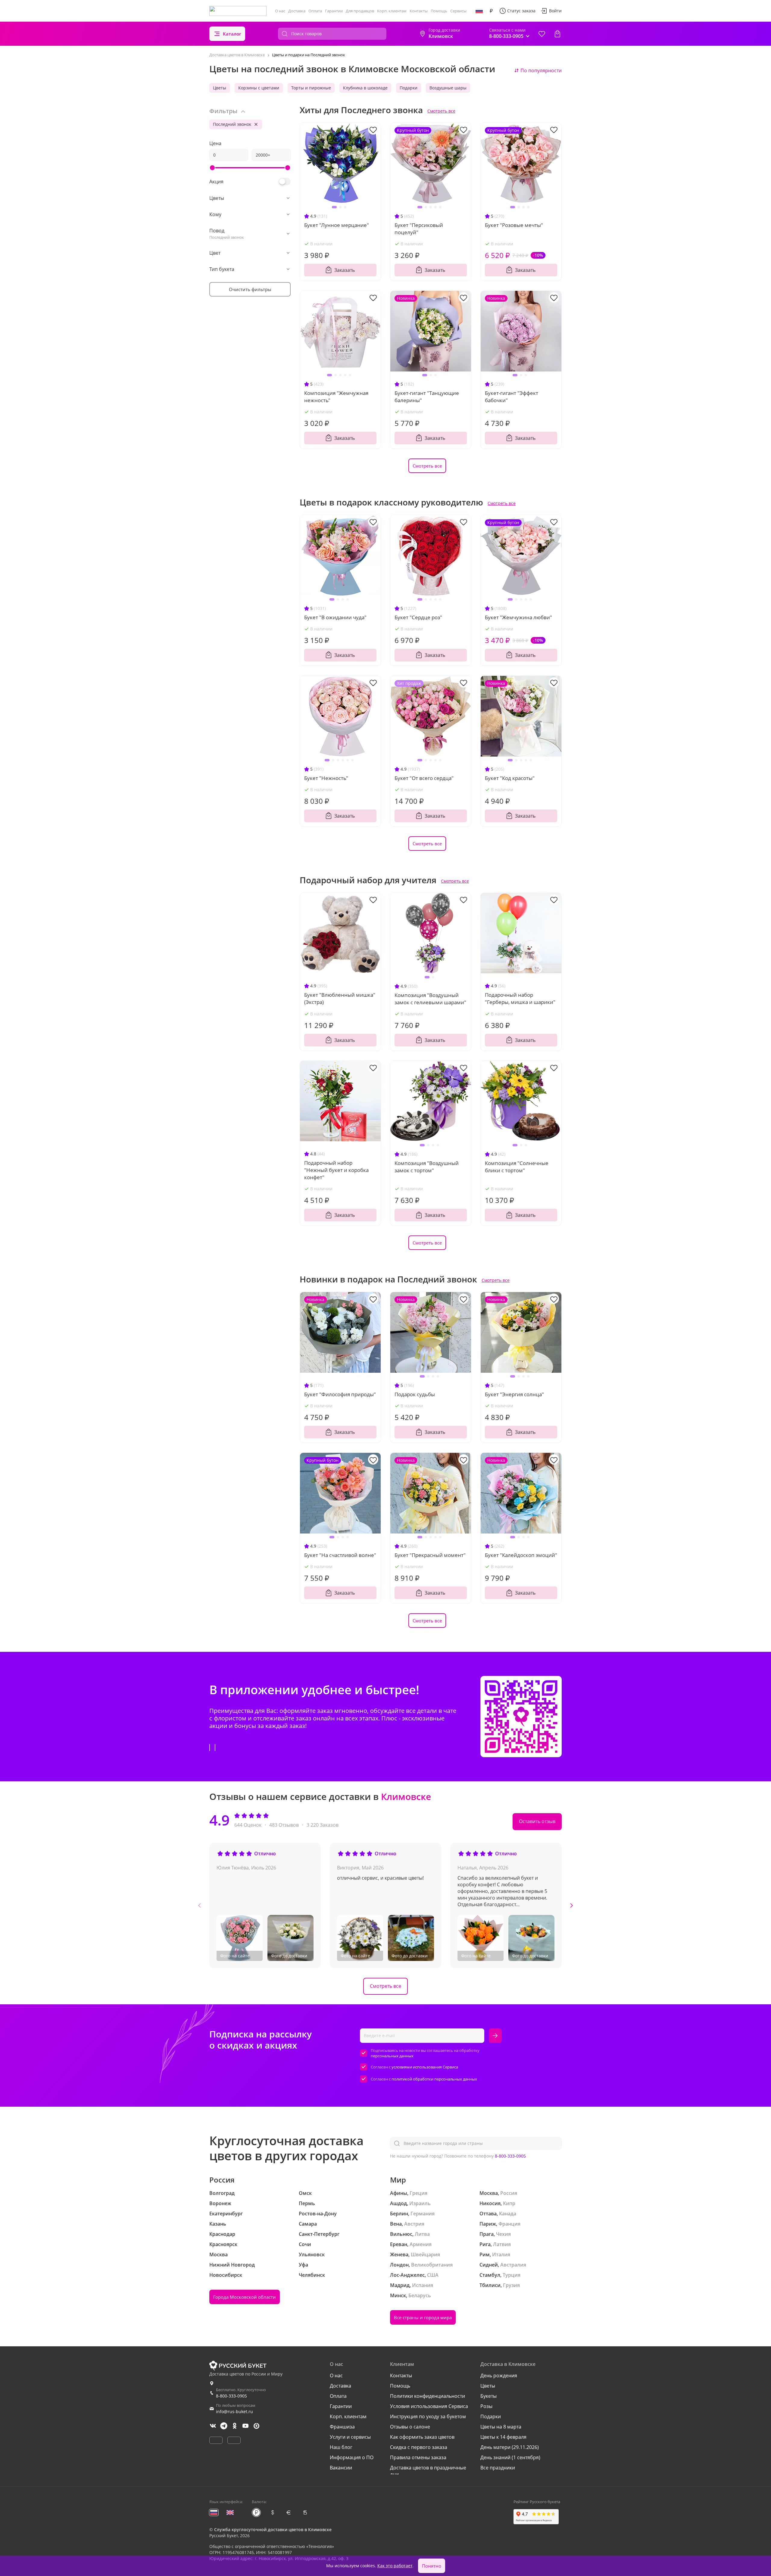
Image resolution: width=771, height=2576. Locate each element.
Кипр (509, 2203)
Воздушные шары (448, 88)
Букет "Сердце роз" (418, 617)
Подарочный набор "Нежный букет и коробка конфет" (336, 1170)
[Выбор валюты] (491, 11)
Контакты (419, 11)
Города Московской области (245, 2297)
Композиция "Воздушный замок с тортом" (427, 1167)
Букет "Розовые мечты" (514, 225)
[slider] (212, 168)
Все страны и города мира (423, 2317)
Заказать (345, 270)
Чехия (503, 2234)
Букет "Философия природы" (340, 1394)
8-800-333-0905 (510, 2156)
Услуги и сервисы (350, 2437)
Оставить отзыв (537, 1821)
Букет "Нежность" (326, 778)
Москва (219, 2254)
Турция (512, 2275)
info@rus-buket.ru (234, 2411)
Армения (421, 2244)
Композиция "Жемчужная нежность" (336, 397)
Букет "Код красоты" (510, 778)
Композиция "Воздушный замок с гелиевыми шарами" (430, 999)
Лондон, (400, 2265)
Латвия (502, 2244)
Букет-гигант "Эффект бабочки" (512, 397)
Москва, (489, 2193)
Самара (308, 2224)
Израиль (420, 2203)
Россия (509, 2193)
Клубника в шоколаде (365, 88)
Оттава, (489, 2214)
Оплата (315, 11)
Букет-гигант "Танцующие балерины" (427, 397)
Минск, (399, 2295)
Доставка (297, 11)
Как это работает (395, 2566)
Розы (486, 2406)
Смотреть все (441, 111)
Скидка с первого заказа (419, 2447)
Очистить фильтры (250, 289)
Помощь (439, 11)
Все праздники (498, 2468)
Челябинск (312, 2275)
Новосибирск (226, 2275)
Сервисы (458, 11)
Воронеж (220, 2203)
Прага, (487, 2234)
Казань (218, 2224)
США (433, 2275)
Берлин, (400, 2214)
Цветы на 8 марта (501, 2427)
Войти (555, 11)
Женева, (400, 2254)
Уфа (303, 2265)
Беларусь (420, 2295)
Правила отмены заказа (418, 2457)
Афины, (399, 2193)
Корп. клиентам (392, 11)
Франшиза (342, 2427)
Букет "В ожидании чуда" (335, 617)
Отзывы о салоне (410, 2427)
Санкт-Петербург (319, 2234)
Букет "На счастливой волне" (340, 1555)
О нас (280, 11)
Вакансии (341, 2468)
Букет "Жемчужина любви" (518, 617)
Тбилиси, (491, 2285)
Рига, (486, 2244)
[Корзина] (557, 34)
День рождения (499, 2376)
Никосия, (491, 2203)
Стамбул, (490, 2275)
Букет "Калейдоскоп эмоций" (521, 1555)
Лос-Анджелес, (408, 2275)
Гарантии (334, 11)
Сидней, (489, 2265)
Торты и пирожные (311, 88)
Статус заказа (521, 11)
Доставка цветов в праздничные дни (428, 2471)
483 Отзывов (284, 1825)
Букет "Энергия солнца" (514, 1394)
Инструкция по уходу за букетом (428, 2416)
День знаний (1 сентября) (510, 2457)
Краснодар (222, 2234)
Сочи (305, 2244)
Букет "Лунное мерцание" (337, 225)
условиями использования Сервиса (425, 2067)
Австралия (513, 2265)
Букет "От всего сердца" (424, 778)
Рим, (485, 2254)
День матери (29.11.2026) (510, 2447)
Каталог (232, 34)
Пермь (307, 2203)
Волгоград (222, 2193)
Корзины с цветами (259, 88)
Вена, (396, 2224)
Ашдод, (399, 2203)
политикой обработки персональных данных (434, 2079)
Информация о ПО (352, 2457)
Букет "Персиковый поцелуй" (419, 229)
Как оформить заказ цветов (422, 2437)
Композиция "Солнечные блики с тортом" (517, 1167)
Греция (418, 2193)
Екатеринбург (226, 2214)
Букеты (489, 2396)
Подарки (409, 88)
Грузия (511, 2285)
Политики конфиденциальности (428, 2396)
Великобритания (432, 2265)
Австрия (414, 2224)
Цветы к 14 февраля (503, 2437)
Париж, (488, 2224)
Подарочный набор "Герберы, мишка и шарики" (520, 998)
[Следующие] (571, 1905)
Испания (423, 2285)
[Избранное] (542, 34)
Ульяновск (312, 2254)
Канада (508, 2214)
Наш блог (341, 2447)
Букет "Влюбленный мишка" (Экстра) (340, 998)
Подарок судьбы (415, 1394)
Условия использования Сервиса (429, 2406)
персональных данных (392, 2056)
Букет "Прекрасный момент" (430, 1555)
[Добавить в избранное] (373, 129)
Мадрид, (400, 2285)
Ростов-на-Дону (318, 2214)
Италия (501, 2254)
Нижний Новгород (232, 2265)
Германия (423, 2214)
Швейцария (425, 2254)
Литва (422, 2234)
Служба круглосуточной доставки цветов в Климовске (273, 2529)
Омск (305, 2193)
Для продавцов (360, 11)
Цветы (220, 88)
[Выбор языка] (479, 11)
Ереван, (399, 2244)
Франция (509, 2224)
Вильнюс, (402, 2234)
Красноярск (223, 2244)
